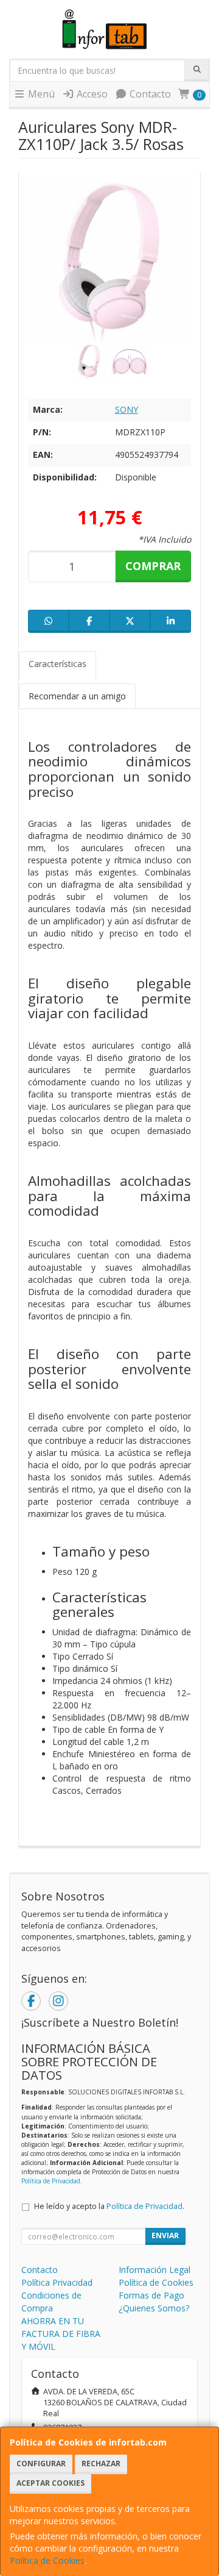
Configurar (41, 2464)
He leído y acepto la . (109, 2206)
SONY (127, 409)
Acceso (91, 94)
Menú (40, 94)
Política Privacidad (57, 2282)
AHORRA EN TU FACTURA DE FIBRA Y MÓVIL (61, 2334)
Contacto (149, 94)
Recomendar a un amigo (77, 696)
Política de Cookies (47, 2560)
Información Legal (155, 2270)
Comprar (153, 566)
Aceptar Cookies (50, 2483)
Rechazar (101, 2464)
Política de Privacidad (51, 2181)
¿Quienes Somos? (154, 2308)
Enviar (165, 2235)
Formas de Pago (151, 2295)
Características (57, 664)
